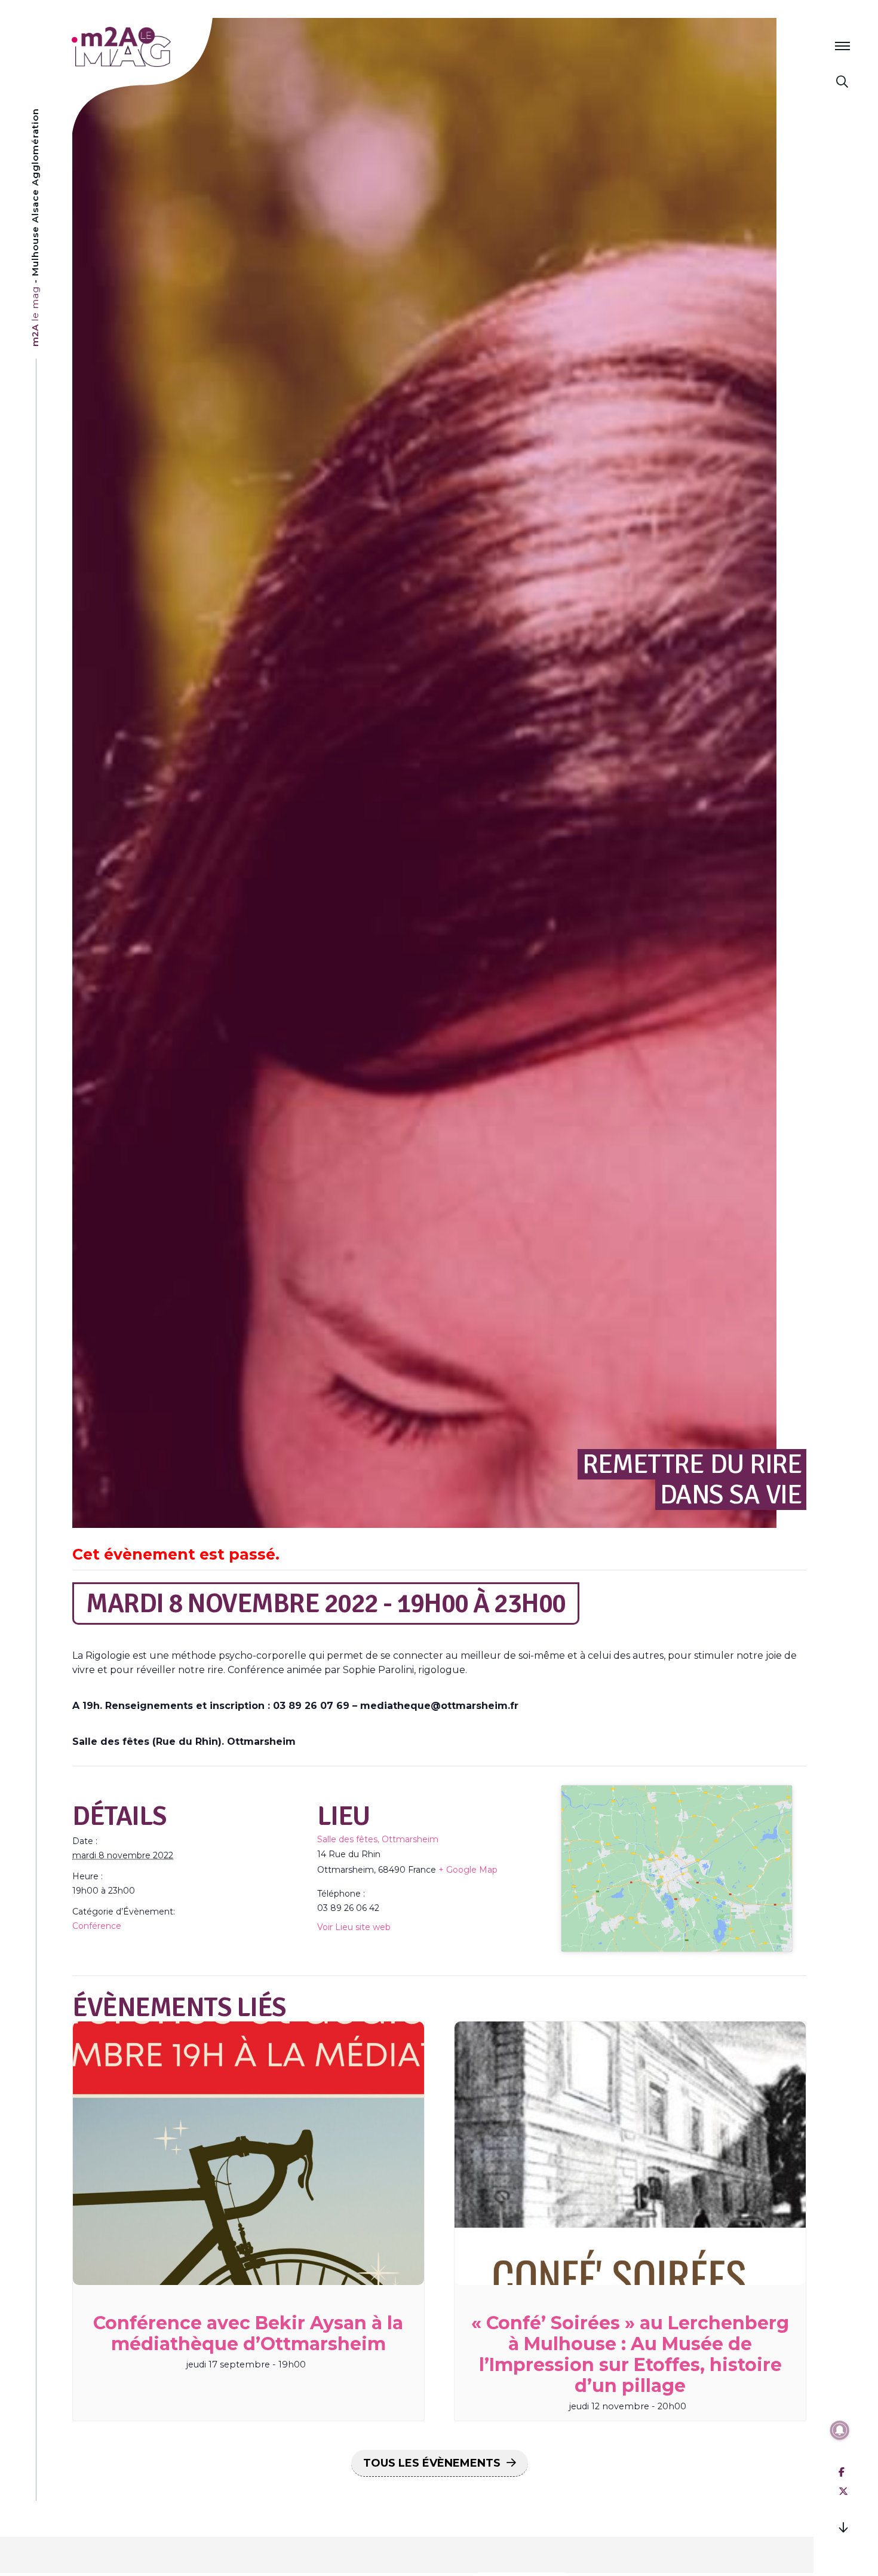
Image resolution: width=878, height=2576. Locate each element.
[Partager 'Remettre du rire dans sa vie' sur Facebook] (842, 2472)
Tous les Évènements (432, 2463)
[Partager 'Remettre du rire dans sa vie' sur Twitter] (843, 2491)
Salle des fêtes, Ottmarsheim (378, 1839)
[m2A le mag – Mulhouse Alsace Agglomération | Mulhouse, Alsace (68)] (160, 47)
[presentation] (248, 2153)
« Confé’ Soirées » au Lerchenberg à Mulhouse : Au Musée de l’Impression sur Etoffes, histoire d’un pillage (630, 2354)
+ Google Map (468, 1870)
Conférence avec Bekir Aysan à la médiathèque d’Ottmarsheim (248, 2333)
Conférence (97, 1926)
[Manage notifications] (840, 2430)
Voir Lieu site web (354, 1927)
